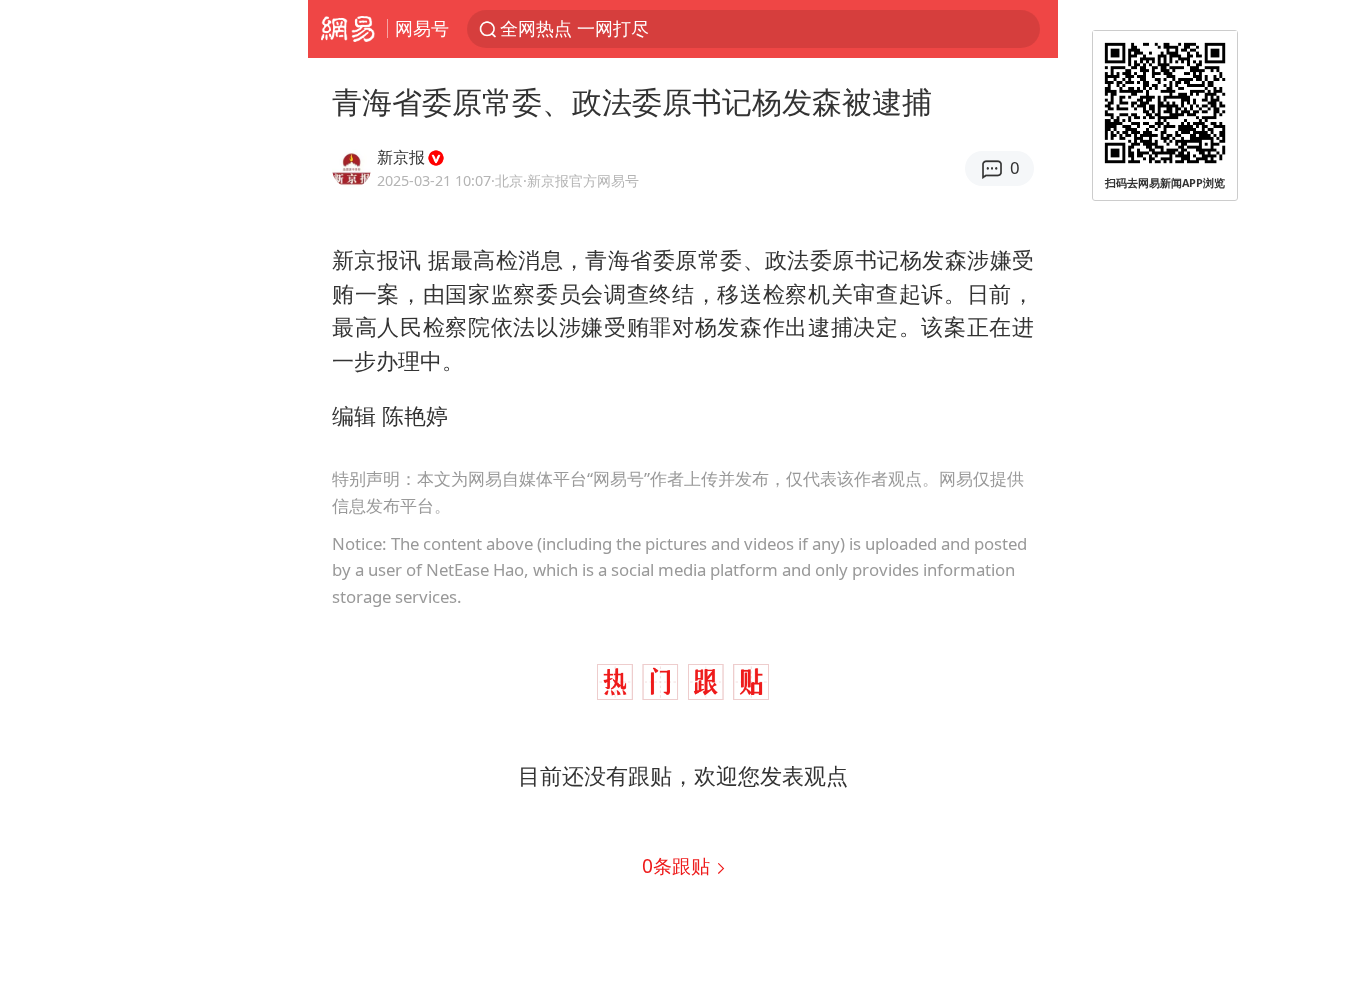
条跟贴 (678, 865)
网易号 (422, 28)
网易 (347, 29)
